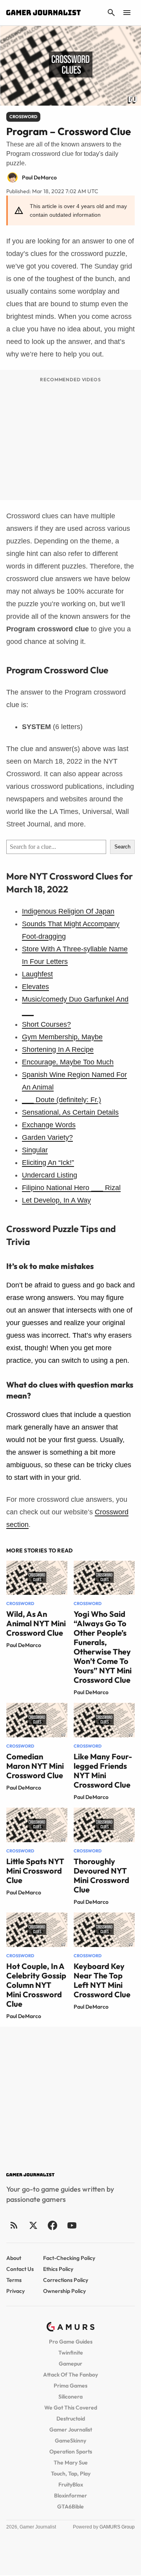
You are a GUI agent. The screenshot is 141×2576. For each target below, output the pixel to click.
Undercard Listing (50, 1175)
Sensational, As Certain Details (70, 1112)
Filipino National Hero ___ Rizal (71, 1188)
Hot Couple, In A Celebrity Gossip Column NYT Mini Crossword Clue (36, 1985)
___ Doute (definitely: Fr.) (61, 1100)
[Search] (111, 13)
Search (122, 847)
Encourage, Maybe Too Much (68, 1062)
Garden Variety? (47, 1137)
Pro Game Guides (71, 2342)
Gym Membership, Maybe (62, 1037)
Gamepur (70, 2364)
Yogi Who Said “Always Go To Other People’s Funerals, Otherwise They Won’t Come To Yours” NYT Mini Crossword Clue (103, 1647)
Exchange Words (49, 1125)
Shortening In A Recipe (58, 1049)
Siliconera (70, 2397)
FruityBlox (71, 2485)
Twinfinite (71, 2353)
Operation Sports (71, 2452)
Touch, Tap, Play (71, 2474)
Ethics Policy (58, 2269)
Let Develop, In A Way (56, 1200)
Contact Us (20, 2269)
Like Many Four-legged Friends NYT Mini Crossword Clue (103, 1771)
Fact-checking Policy (69, 2258)
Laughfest (37, 974)
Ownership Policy (64, 2291)
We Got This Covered (71, 2408)
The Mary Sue (71, 2463)
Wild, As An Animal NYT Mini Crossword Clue (36, 1623)
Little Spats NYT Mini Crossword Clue (35, 1871)
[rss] (14, 2225)
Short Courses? (46, 1024)
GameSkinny (70, 2441)
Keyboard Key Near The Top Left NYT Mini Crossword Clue (102, 1980)
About (14, 2258)
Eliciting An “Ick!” (48, 1163)
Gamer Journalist (71, 2430)
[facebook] (52, 2225)
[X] (33, 2225)
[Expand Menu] (127, 13)
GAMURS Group (117, 2527)
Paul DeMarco (24, 1645)
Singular (35, 1150)
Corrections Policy (66, 2280)
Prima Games (70, 2386)
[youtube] (72, 2225)
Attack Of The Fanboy (70, 2375)
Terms (14, 2280)
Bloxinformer (70, 2496)
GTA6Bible (70, 2507)
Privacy (15, 2291)
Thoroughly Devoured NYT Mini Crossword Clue (101, 1875)
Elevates (35, 987)
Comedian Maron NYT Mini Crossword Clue (35, 1766)
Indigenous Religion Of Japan (68, 911)
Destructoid (71, 2419)
